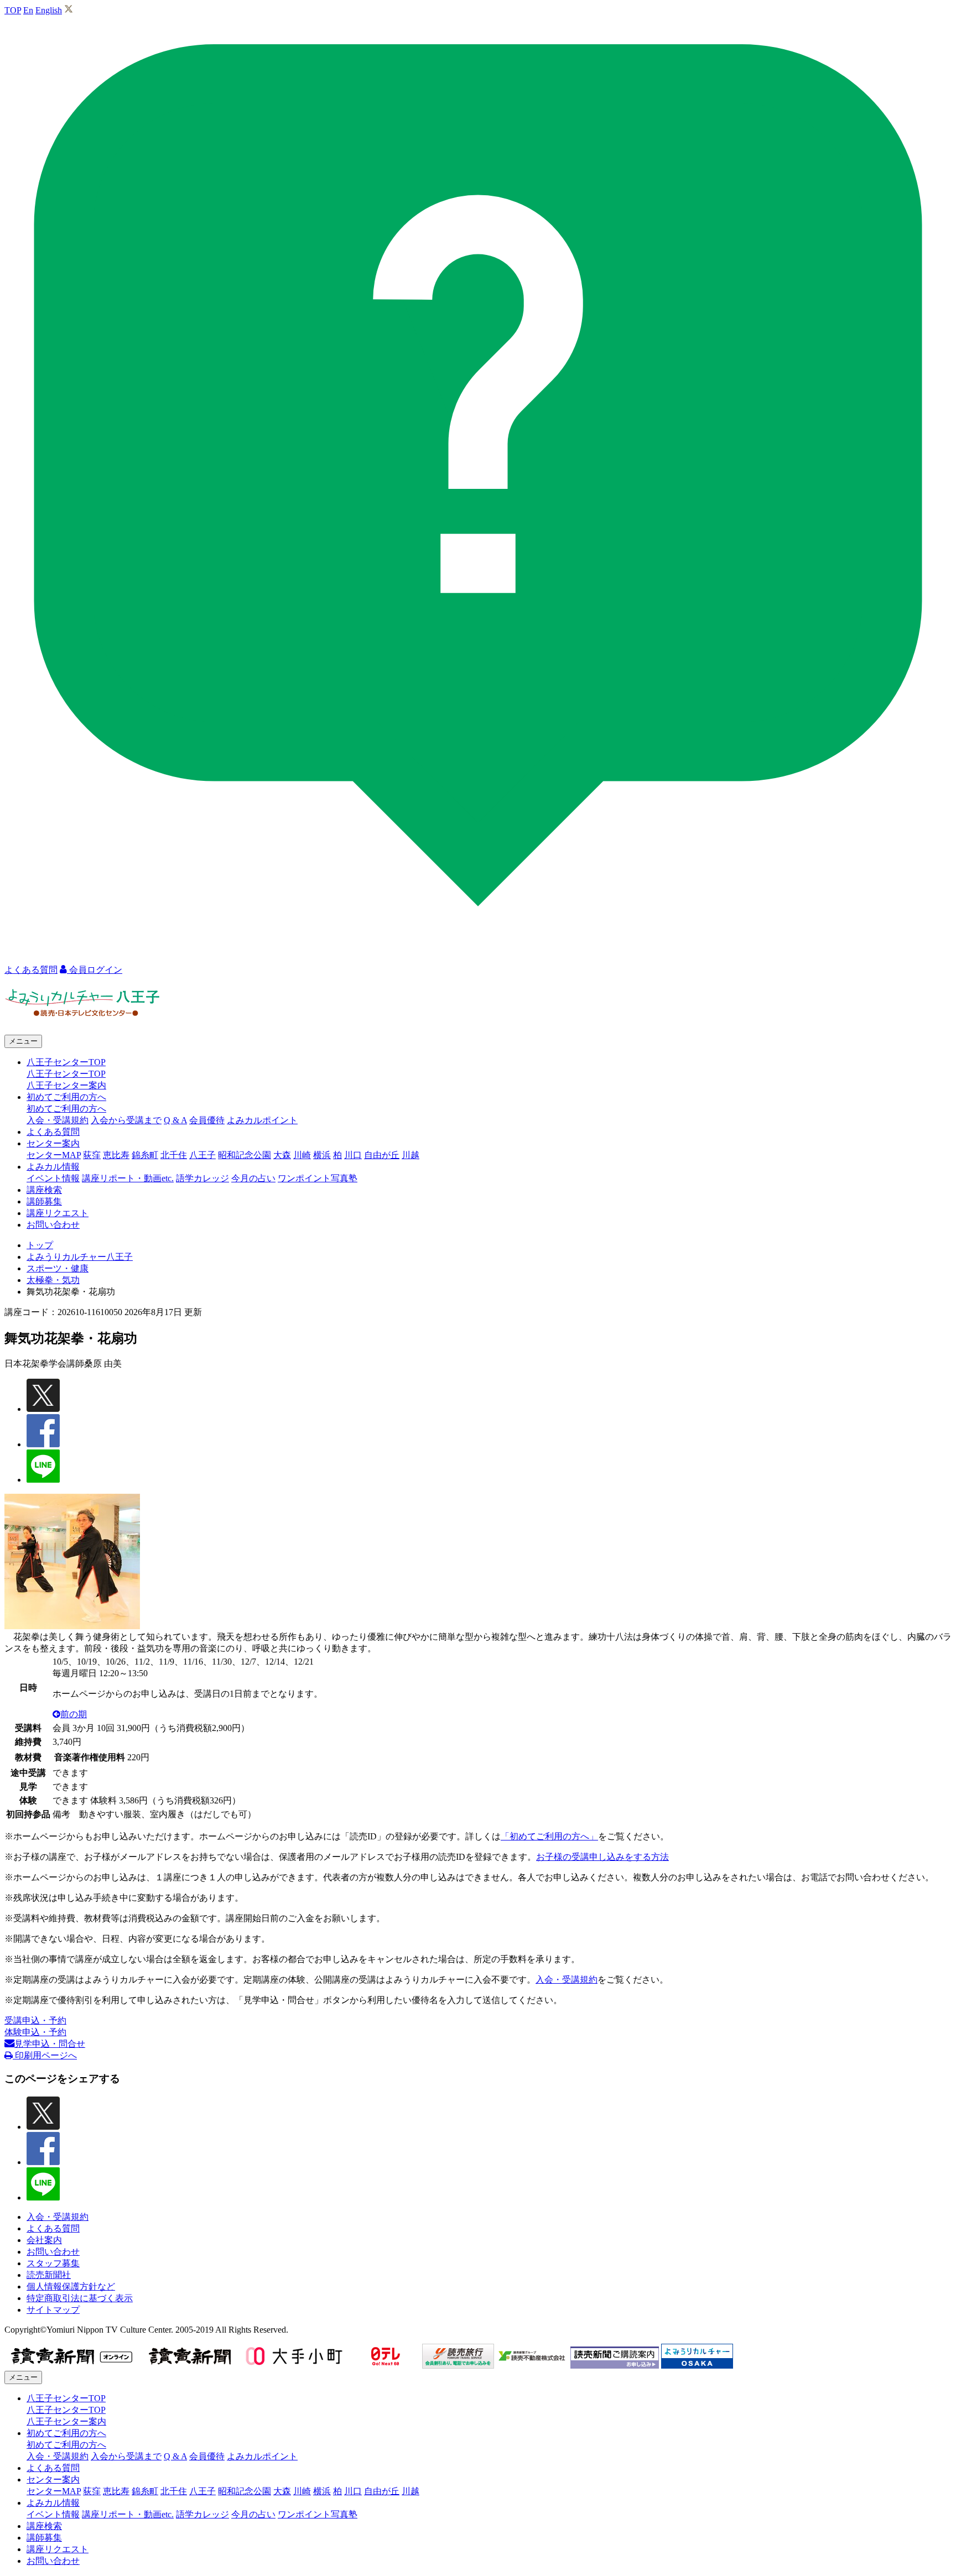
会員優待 (207, 1120)
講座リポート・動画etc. (128, 1178)
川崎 (302, 1155)
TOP (13, 10)
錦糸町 (145, 1155)
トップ (40, 1245)
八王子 (202, 1155)
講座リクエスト (58, 1213)
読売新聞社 (49, 2275)
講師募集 (44, 1201)
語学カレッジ (202, 1178)
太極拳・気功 (53, 1280)
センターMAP (54, 1155)
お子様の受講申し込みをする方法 (602, 1857)
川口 (353, 1155)
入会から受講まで (126, 1120)
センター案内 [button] (53, 1143)
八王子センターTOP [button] (66, 1062)
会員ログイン (95, 970)
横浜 (322, 1155)
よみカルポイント (262, 1120)
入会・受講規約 (58, 1120)
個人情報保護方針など (71, 2286)
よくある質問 (53, 1132)
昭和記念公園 (245, 1155)
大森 (282, 1155)
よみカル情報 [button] (53, 1167)
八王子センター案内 (66, 1085)
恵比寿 (116, 1155)
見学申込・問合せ (50, 2044)
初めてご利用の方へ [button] (66, 1097)
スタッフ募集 (53, 2263)
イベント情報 (53, 1178)
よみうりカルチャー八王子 (80, 1257)
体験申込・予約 (35, 2032)
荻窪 (92, 1155)
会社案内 (44, 2240)
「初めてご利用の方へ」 (549, 1836)
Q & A (175, 1120)
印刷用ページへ (45, 2055)
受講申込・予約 (35, 2020)
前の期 (74, 1714)
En (28, 10)
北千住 (174, 1155)
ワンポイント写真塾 (318, 1178)
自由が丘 (382, 1155)
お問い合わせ (53, 1225)
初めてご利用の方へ (66, 1109)
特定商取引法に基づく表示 (80, 2298)
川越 (411, 1155)
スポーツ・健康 (58, 1268)
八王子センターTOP (66, 1074)
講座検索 (44, 1190)
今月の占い (253, 1178)
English (49, 10)
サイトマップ (53, 2310)
